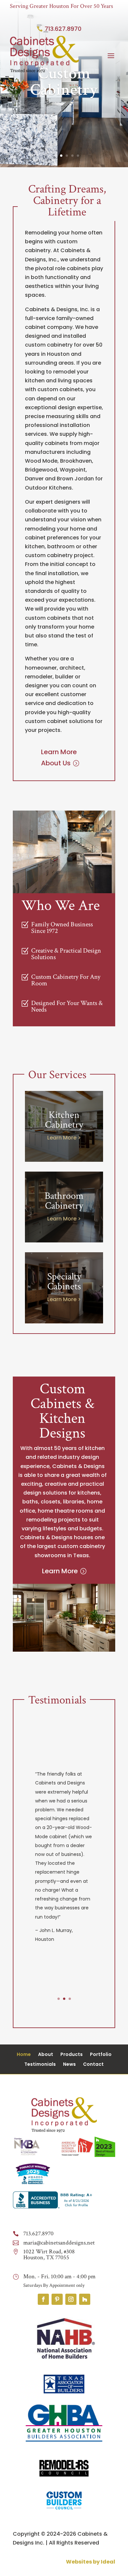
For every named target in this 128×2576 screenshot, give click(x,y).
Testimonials (40, 2065)
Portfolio (101, 2055)
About (46, 2055)
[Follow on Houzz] (85, 2299)
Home (24, 2055)
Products (72, 2055)
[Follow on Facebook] (43, 2299)
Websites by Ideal (91, 2562)
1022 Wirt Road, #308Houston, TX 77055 (49, 2254)
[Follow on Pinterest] (57, 2299)
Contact (93, 2065)
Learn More (60, 1571)
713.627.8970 (63, 29)
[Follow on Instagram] (71, 2299)
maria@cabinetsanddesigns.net (59, 2243)
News (69, 2065)
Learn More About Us (59, 757)
